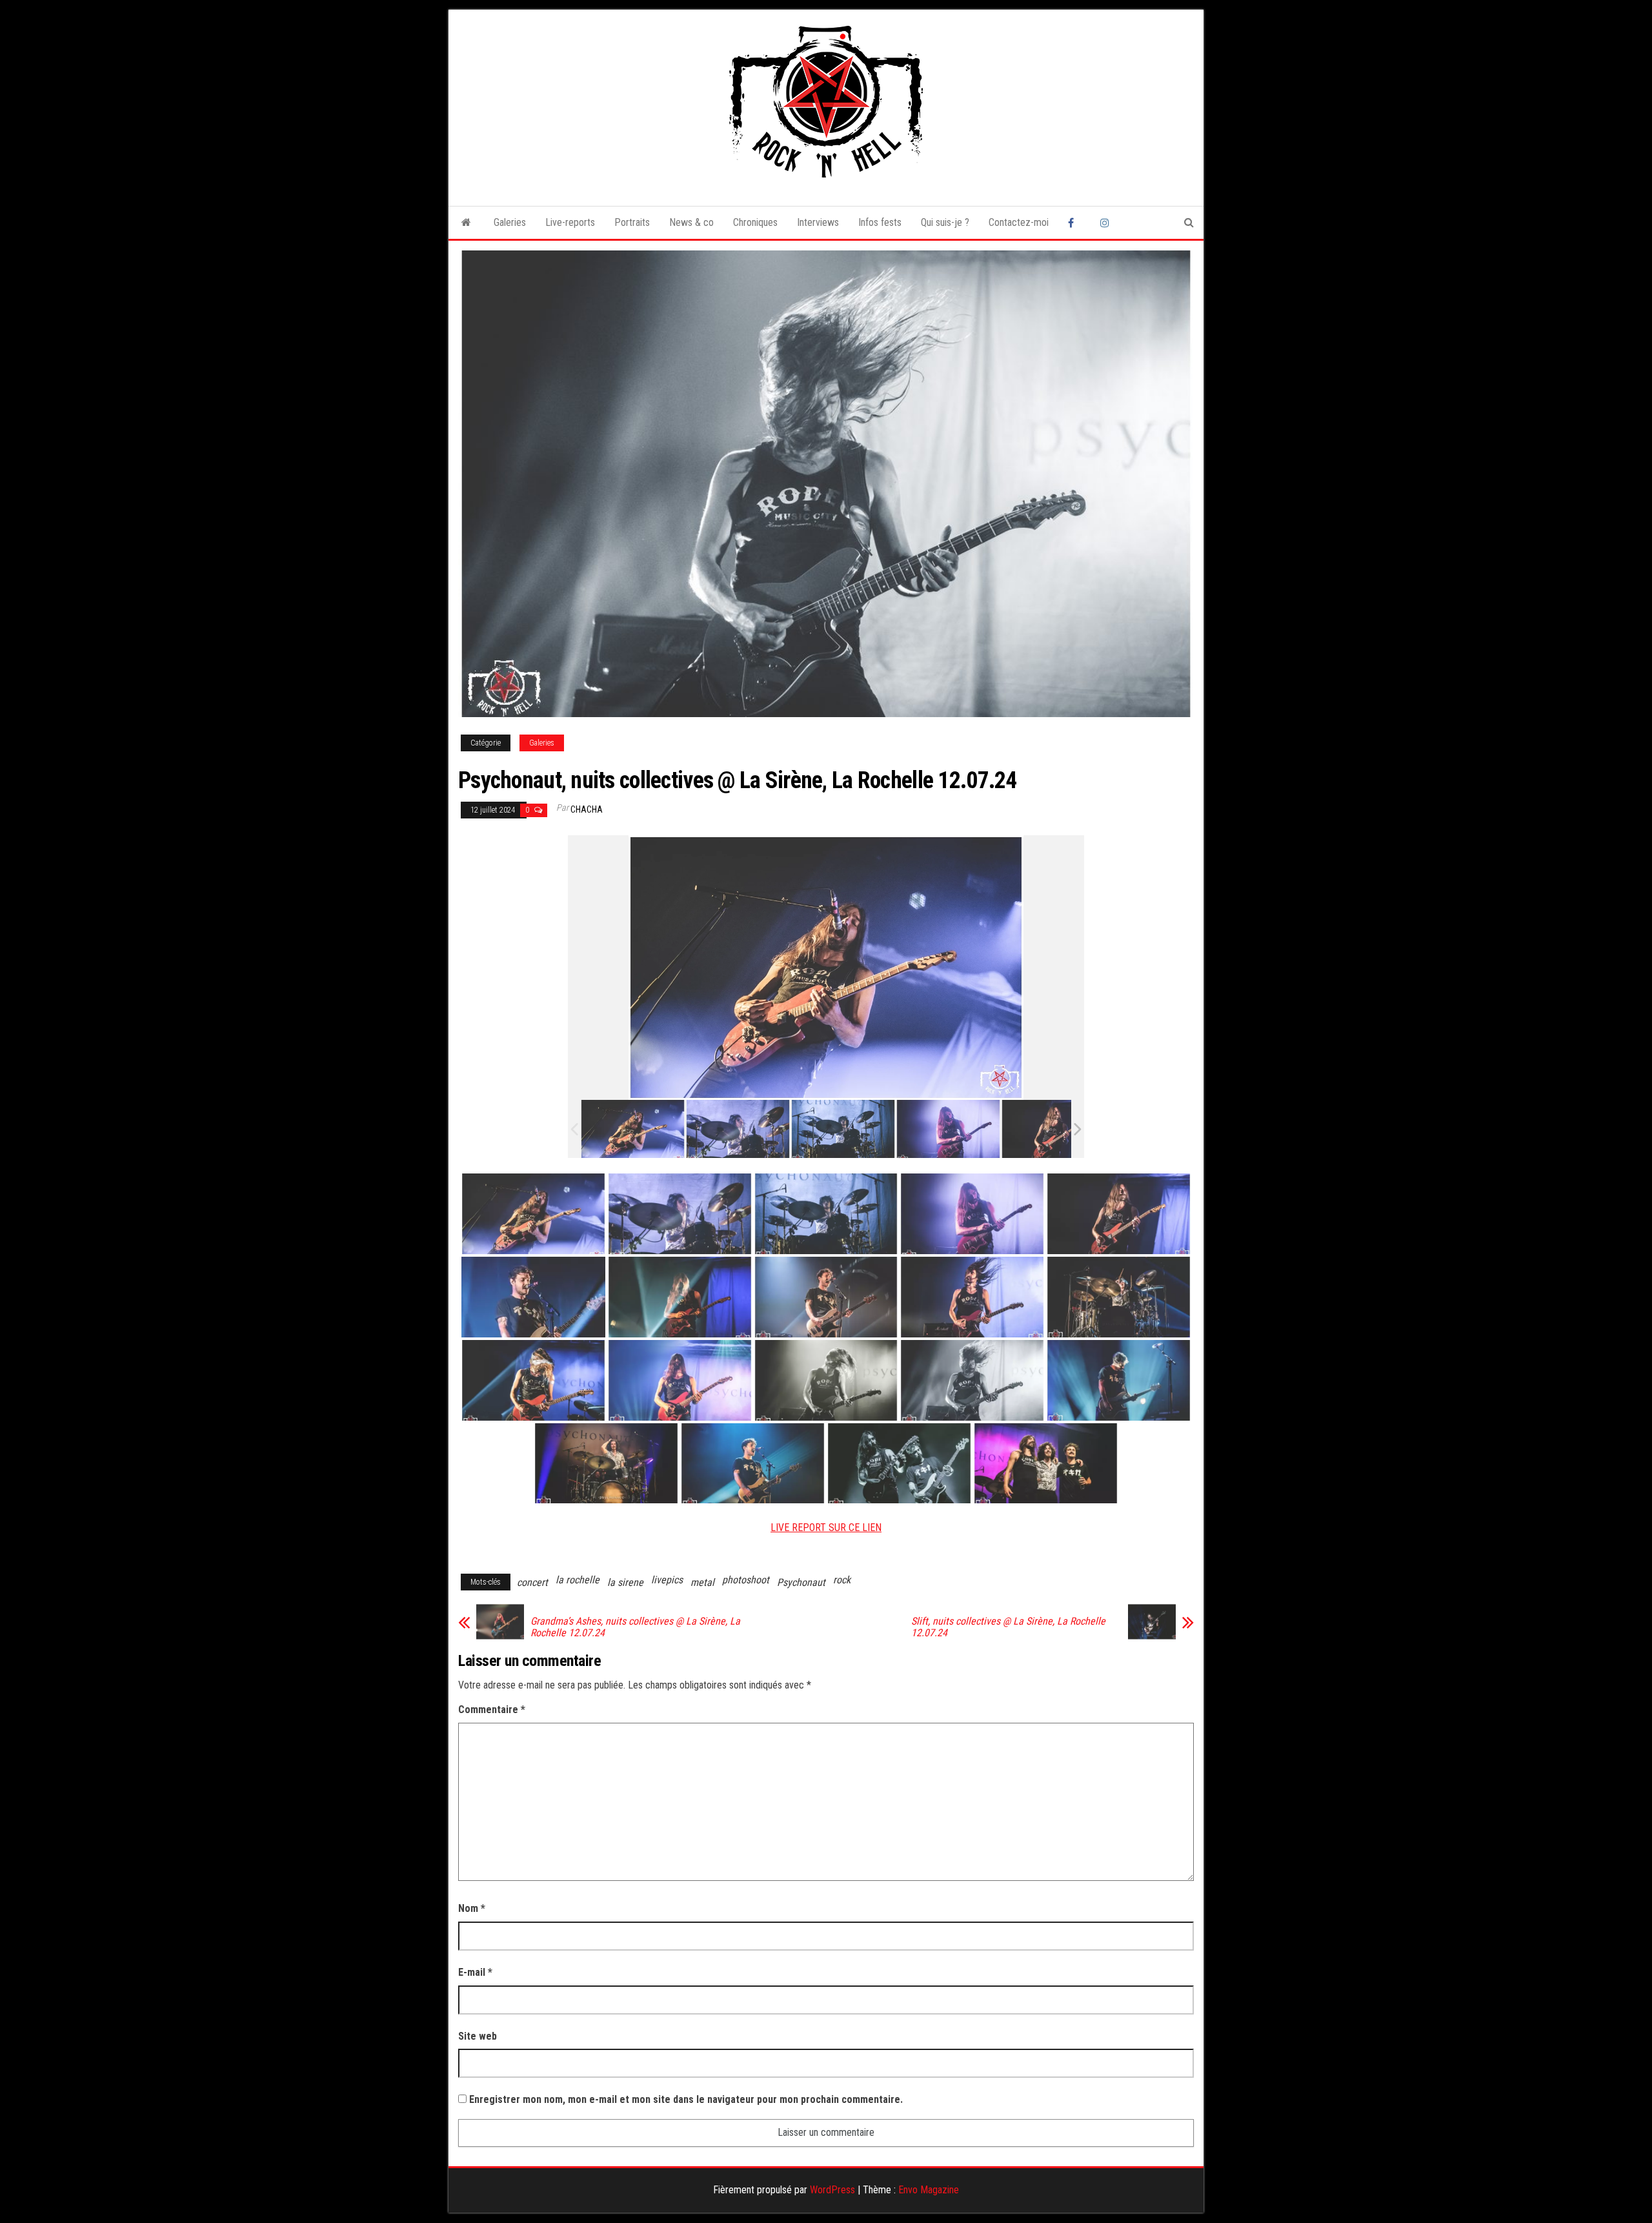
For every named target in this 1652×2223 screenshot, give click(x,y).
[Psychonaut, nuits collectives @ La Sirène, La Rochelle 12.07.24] (633, 1129)
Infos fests (880, 222)
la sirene (625, 1582)
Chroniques (755, 222)
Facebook (1074, 223)
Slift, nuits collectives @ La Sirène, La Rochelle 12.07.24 (1008, 1627)
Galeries (510, 222)
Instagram (1107, 223)
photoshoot (746, 1580)
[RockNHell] (466, 223)
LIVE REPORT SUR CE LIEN (826, 1528)
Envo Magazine (929, 2190)
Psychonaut (801, 1582)
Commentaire (492, 1710)
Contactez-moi (1019, 222)
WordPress (832, 2190)
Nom (472, 1908)
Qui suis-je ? (945, 222)
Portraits (632, 222)
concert (532, 1582)
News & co (691, 222)
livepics (667, 1580)
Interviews (818, 222)
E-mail (475, 1972)
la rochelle (578, 1580)
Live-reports (570, 222)
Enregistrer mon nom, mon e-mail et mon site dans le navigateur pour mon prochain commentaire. (686, 2099)
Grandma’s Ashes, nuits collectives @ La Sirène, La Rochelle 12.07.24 (635, 1627)
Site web (478, 2036)
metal (702, 1582)
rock (842, 1580)
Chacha (587, 809)
